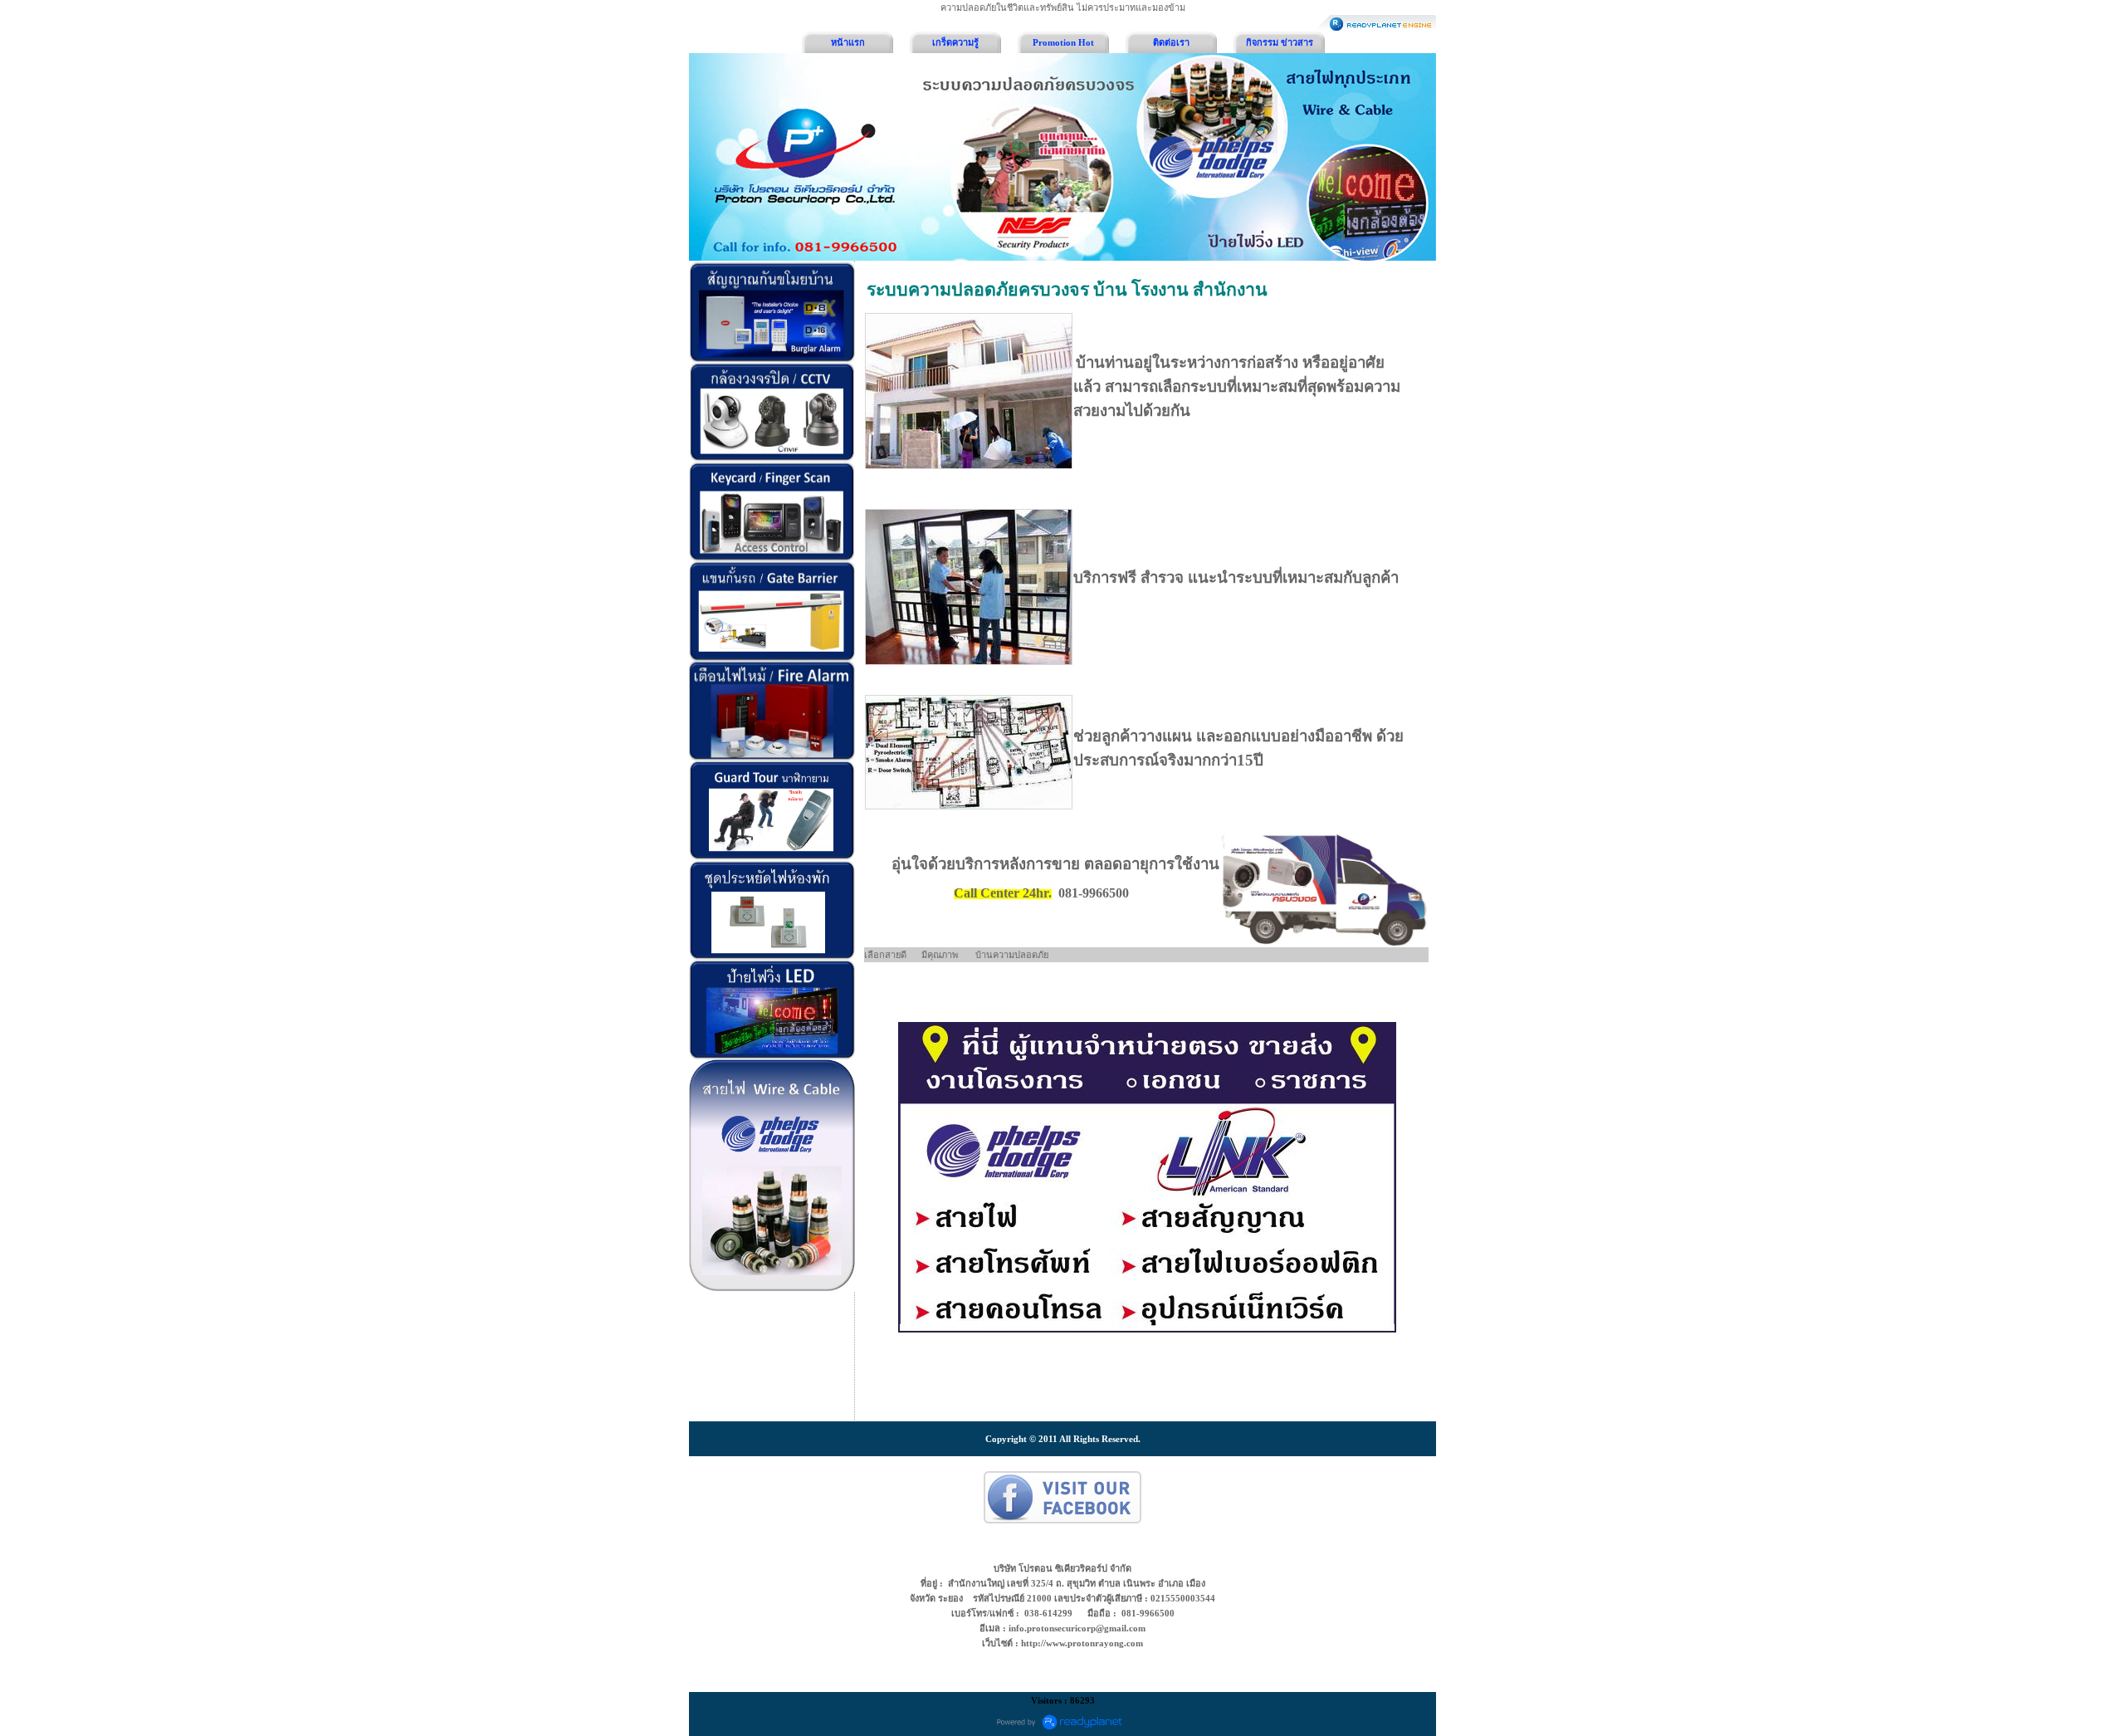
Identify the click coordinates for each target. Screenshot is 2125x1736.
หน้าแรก (848, 42)
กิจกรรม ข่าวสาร (1280, 42)
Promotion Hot (1063, 42)
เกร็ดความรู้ (955, 42)
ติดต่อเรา (1171, 42)
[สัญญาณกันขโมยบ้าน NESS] (772, 312)
